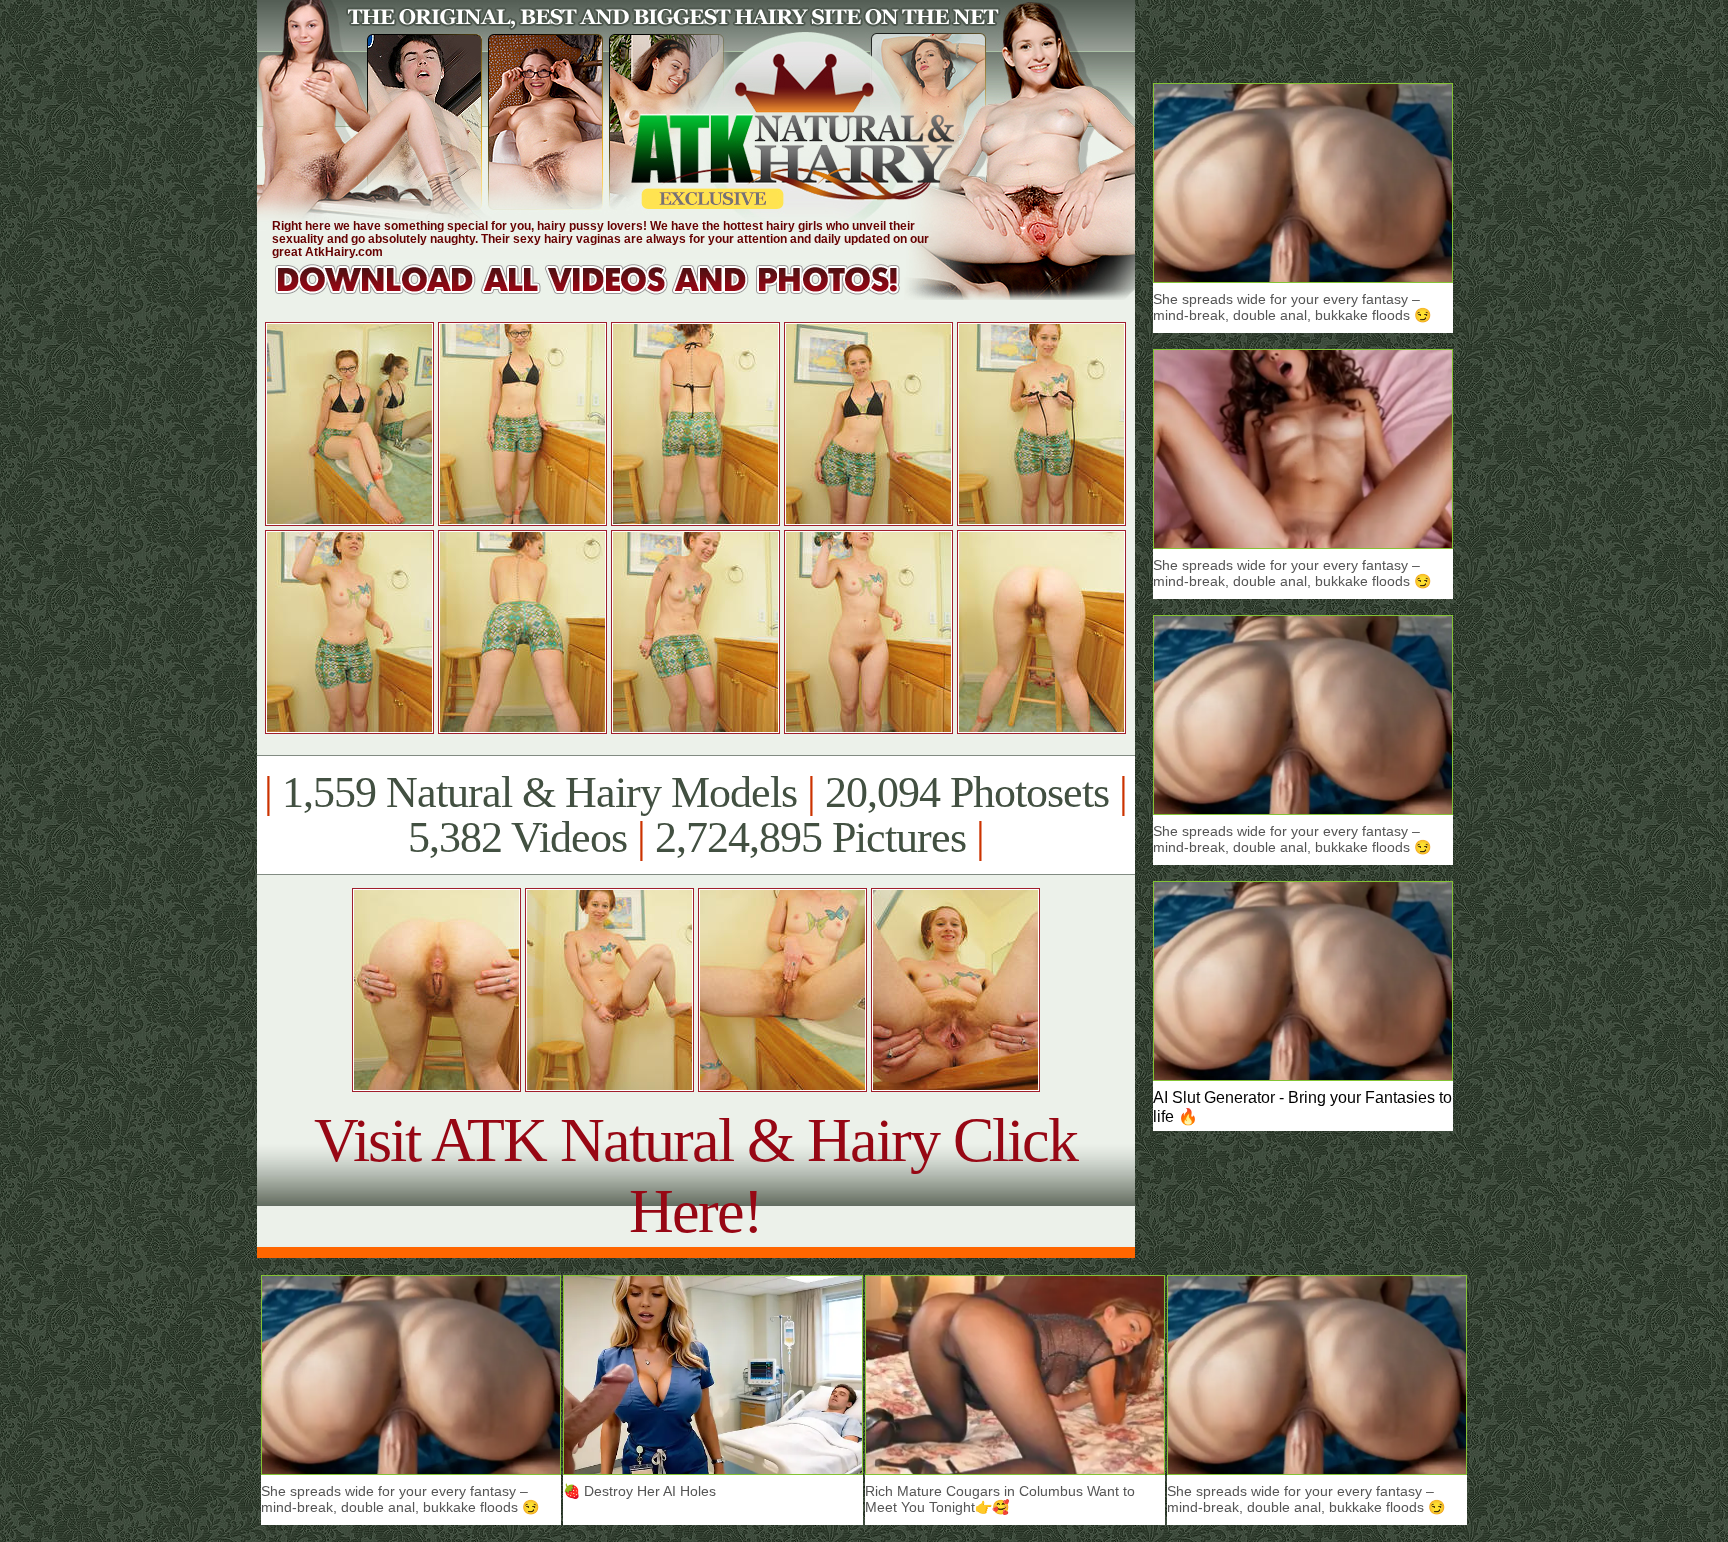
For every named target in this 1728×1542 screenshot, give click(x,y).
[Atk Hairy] (606, 294)
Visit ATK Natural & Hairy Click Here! (695, 1175)
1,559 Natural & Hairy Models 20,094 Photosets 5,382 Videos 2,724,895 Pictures (695, 815)
